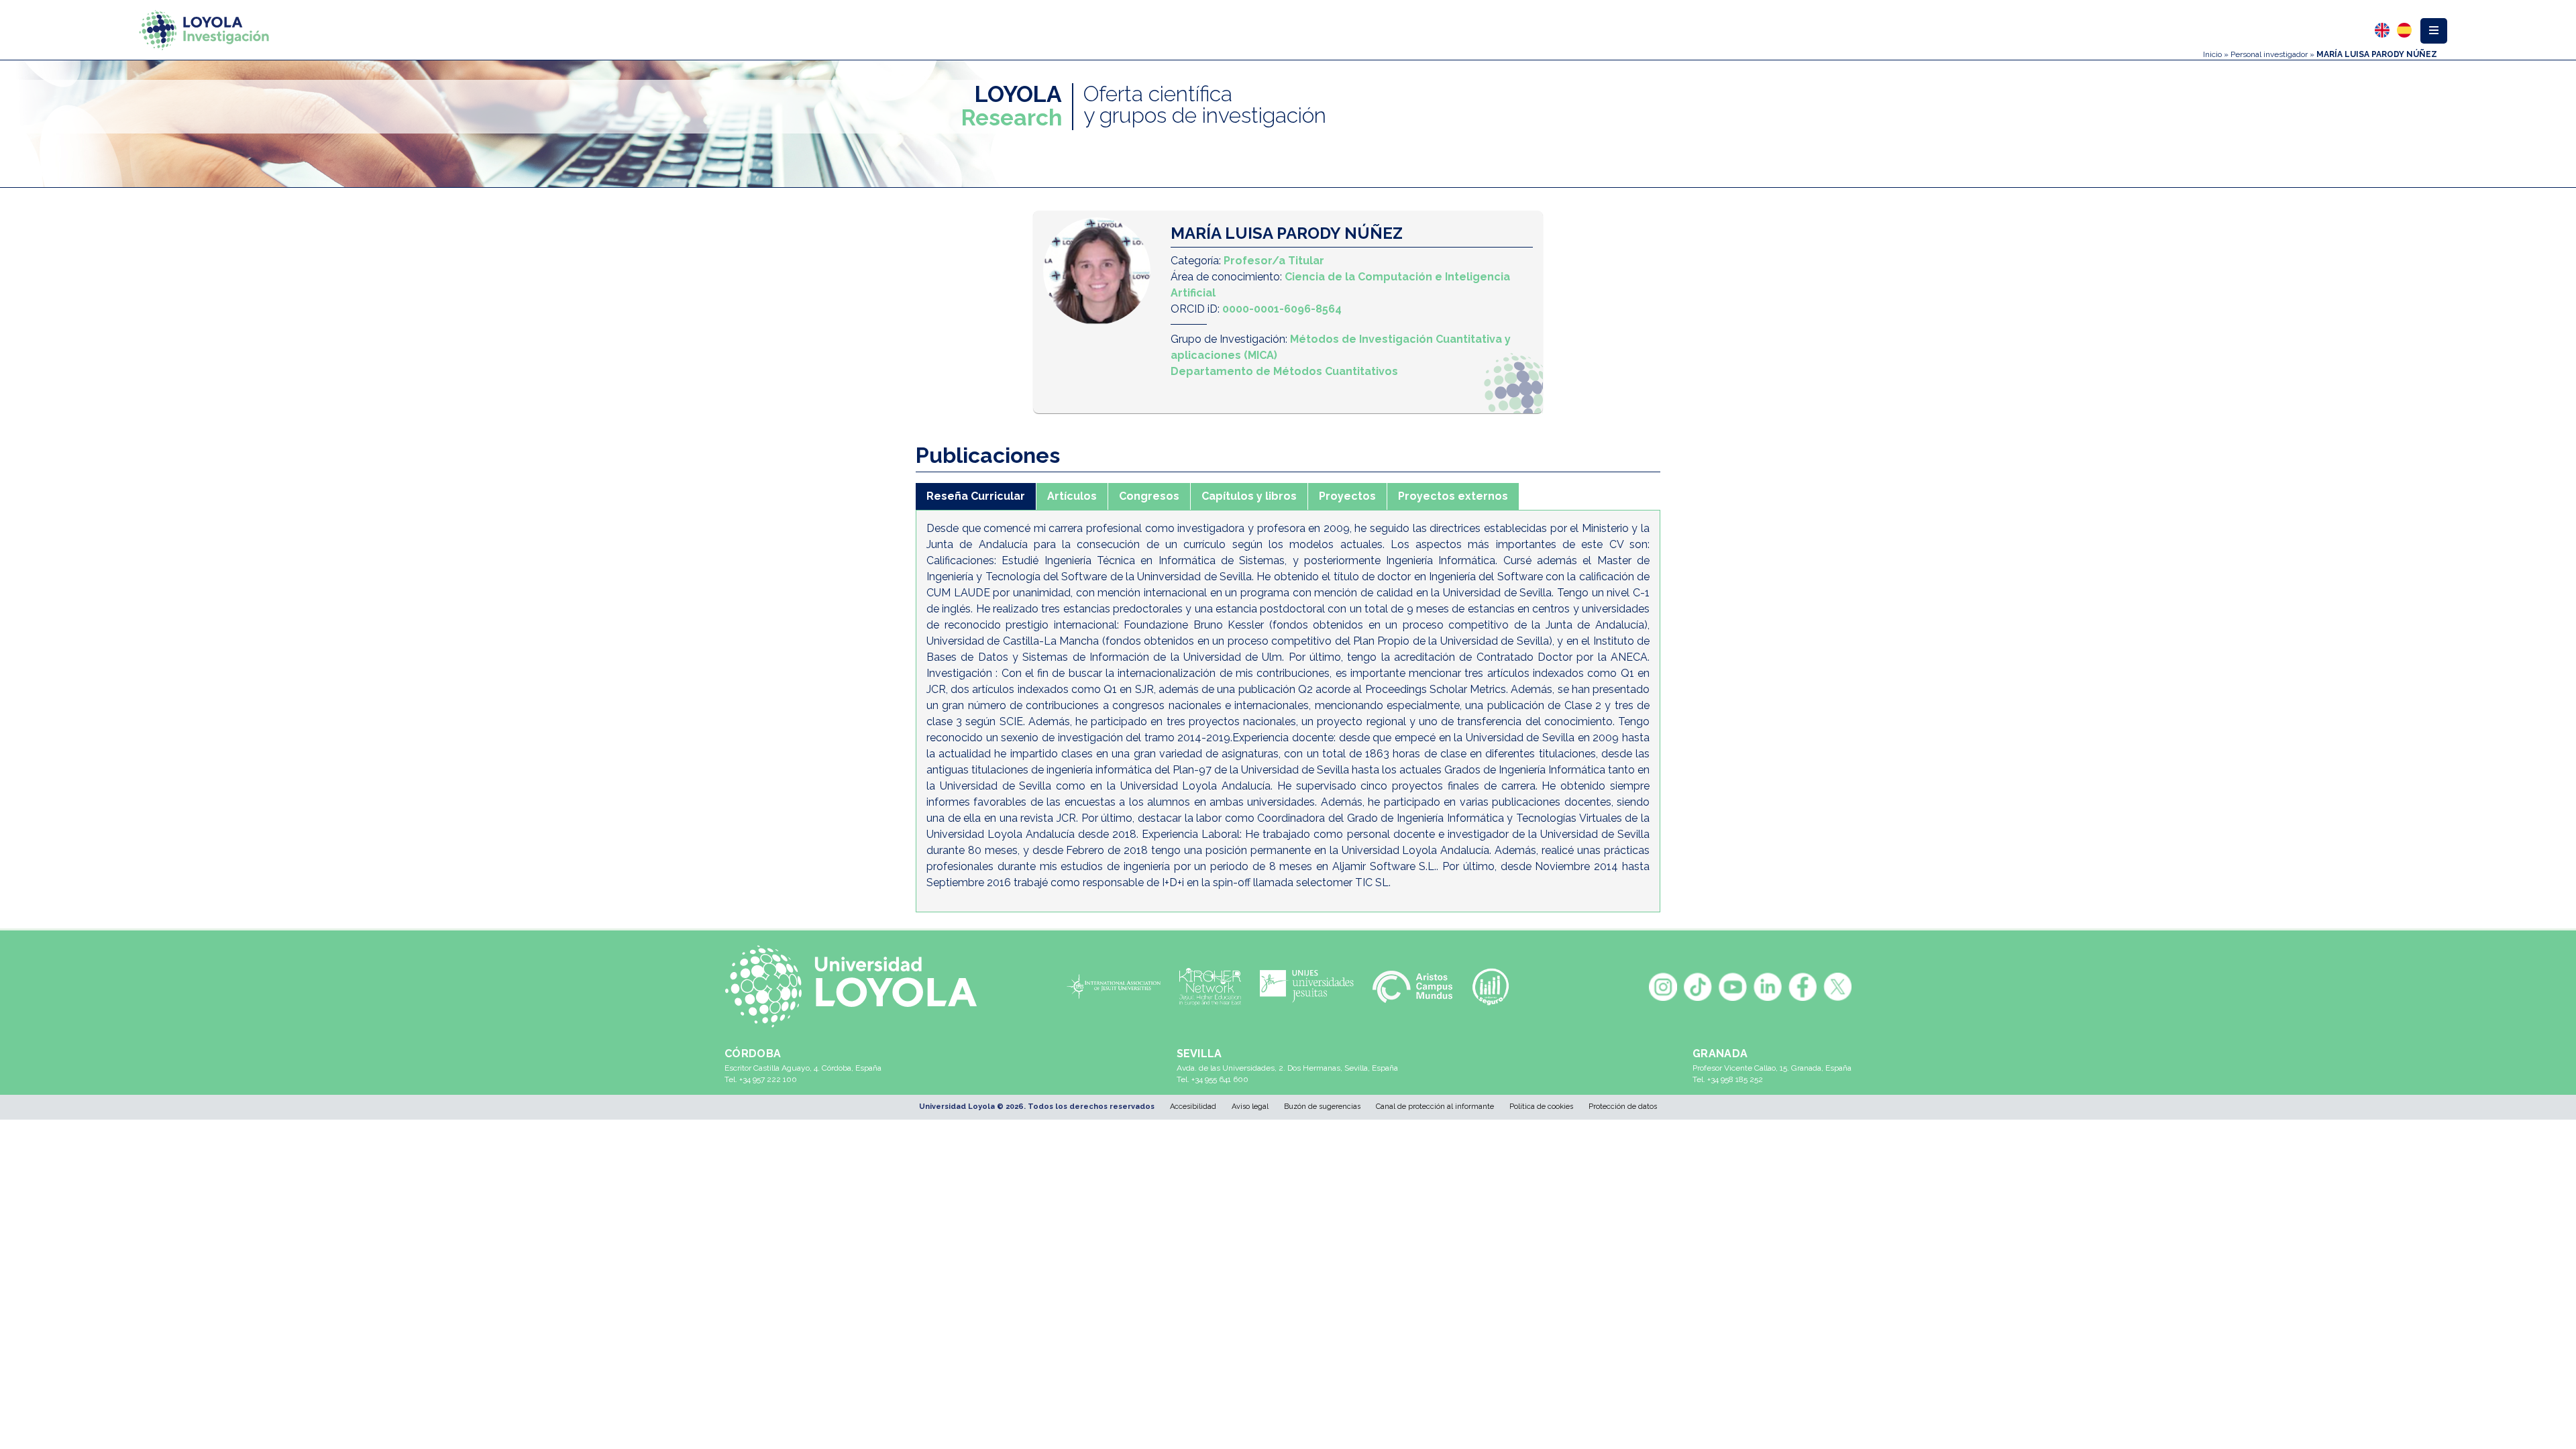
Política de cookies (1541, 1107)
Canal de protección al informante (1435, 1107)
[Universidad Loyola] (858, 986)
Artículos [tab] (1072, 496)
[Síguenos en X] (1837, 987)
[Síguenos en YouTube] (1733, 987)
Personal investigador (2269, 54)
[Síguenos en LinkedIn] (1768, 987)
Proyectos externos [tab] (1453, 496)
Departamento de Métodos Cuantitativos (1284, 371)
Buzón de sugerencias (1322, 1107)
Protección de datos (1623, 1107)
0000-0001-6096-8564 (1282, 309)
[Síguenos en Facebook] (1803, 987)
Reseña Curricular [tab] (976, 496)
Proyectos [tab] (1347, 496)
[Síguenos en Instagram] (1663, 987)
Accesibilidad (1193, 1107)
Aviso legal (1250, 1107)
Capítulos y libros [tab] (1249, 496)
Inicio (2212, 54)
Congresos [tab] (1149, 496)
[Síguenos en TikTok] (1698, 987)
